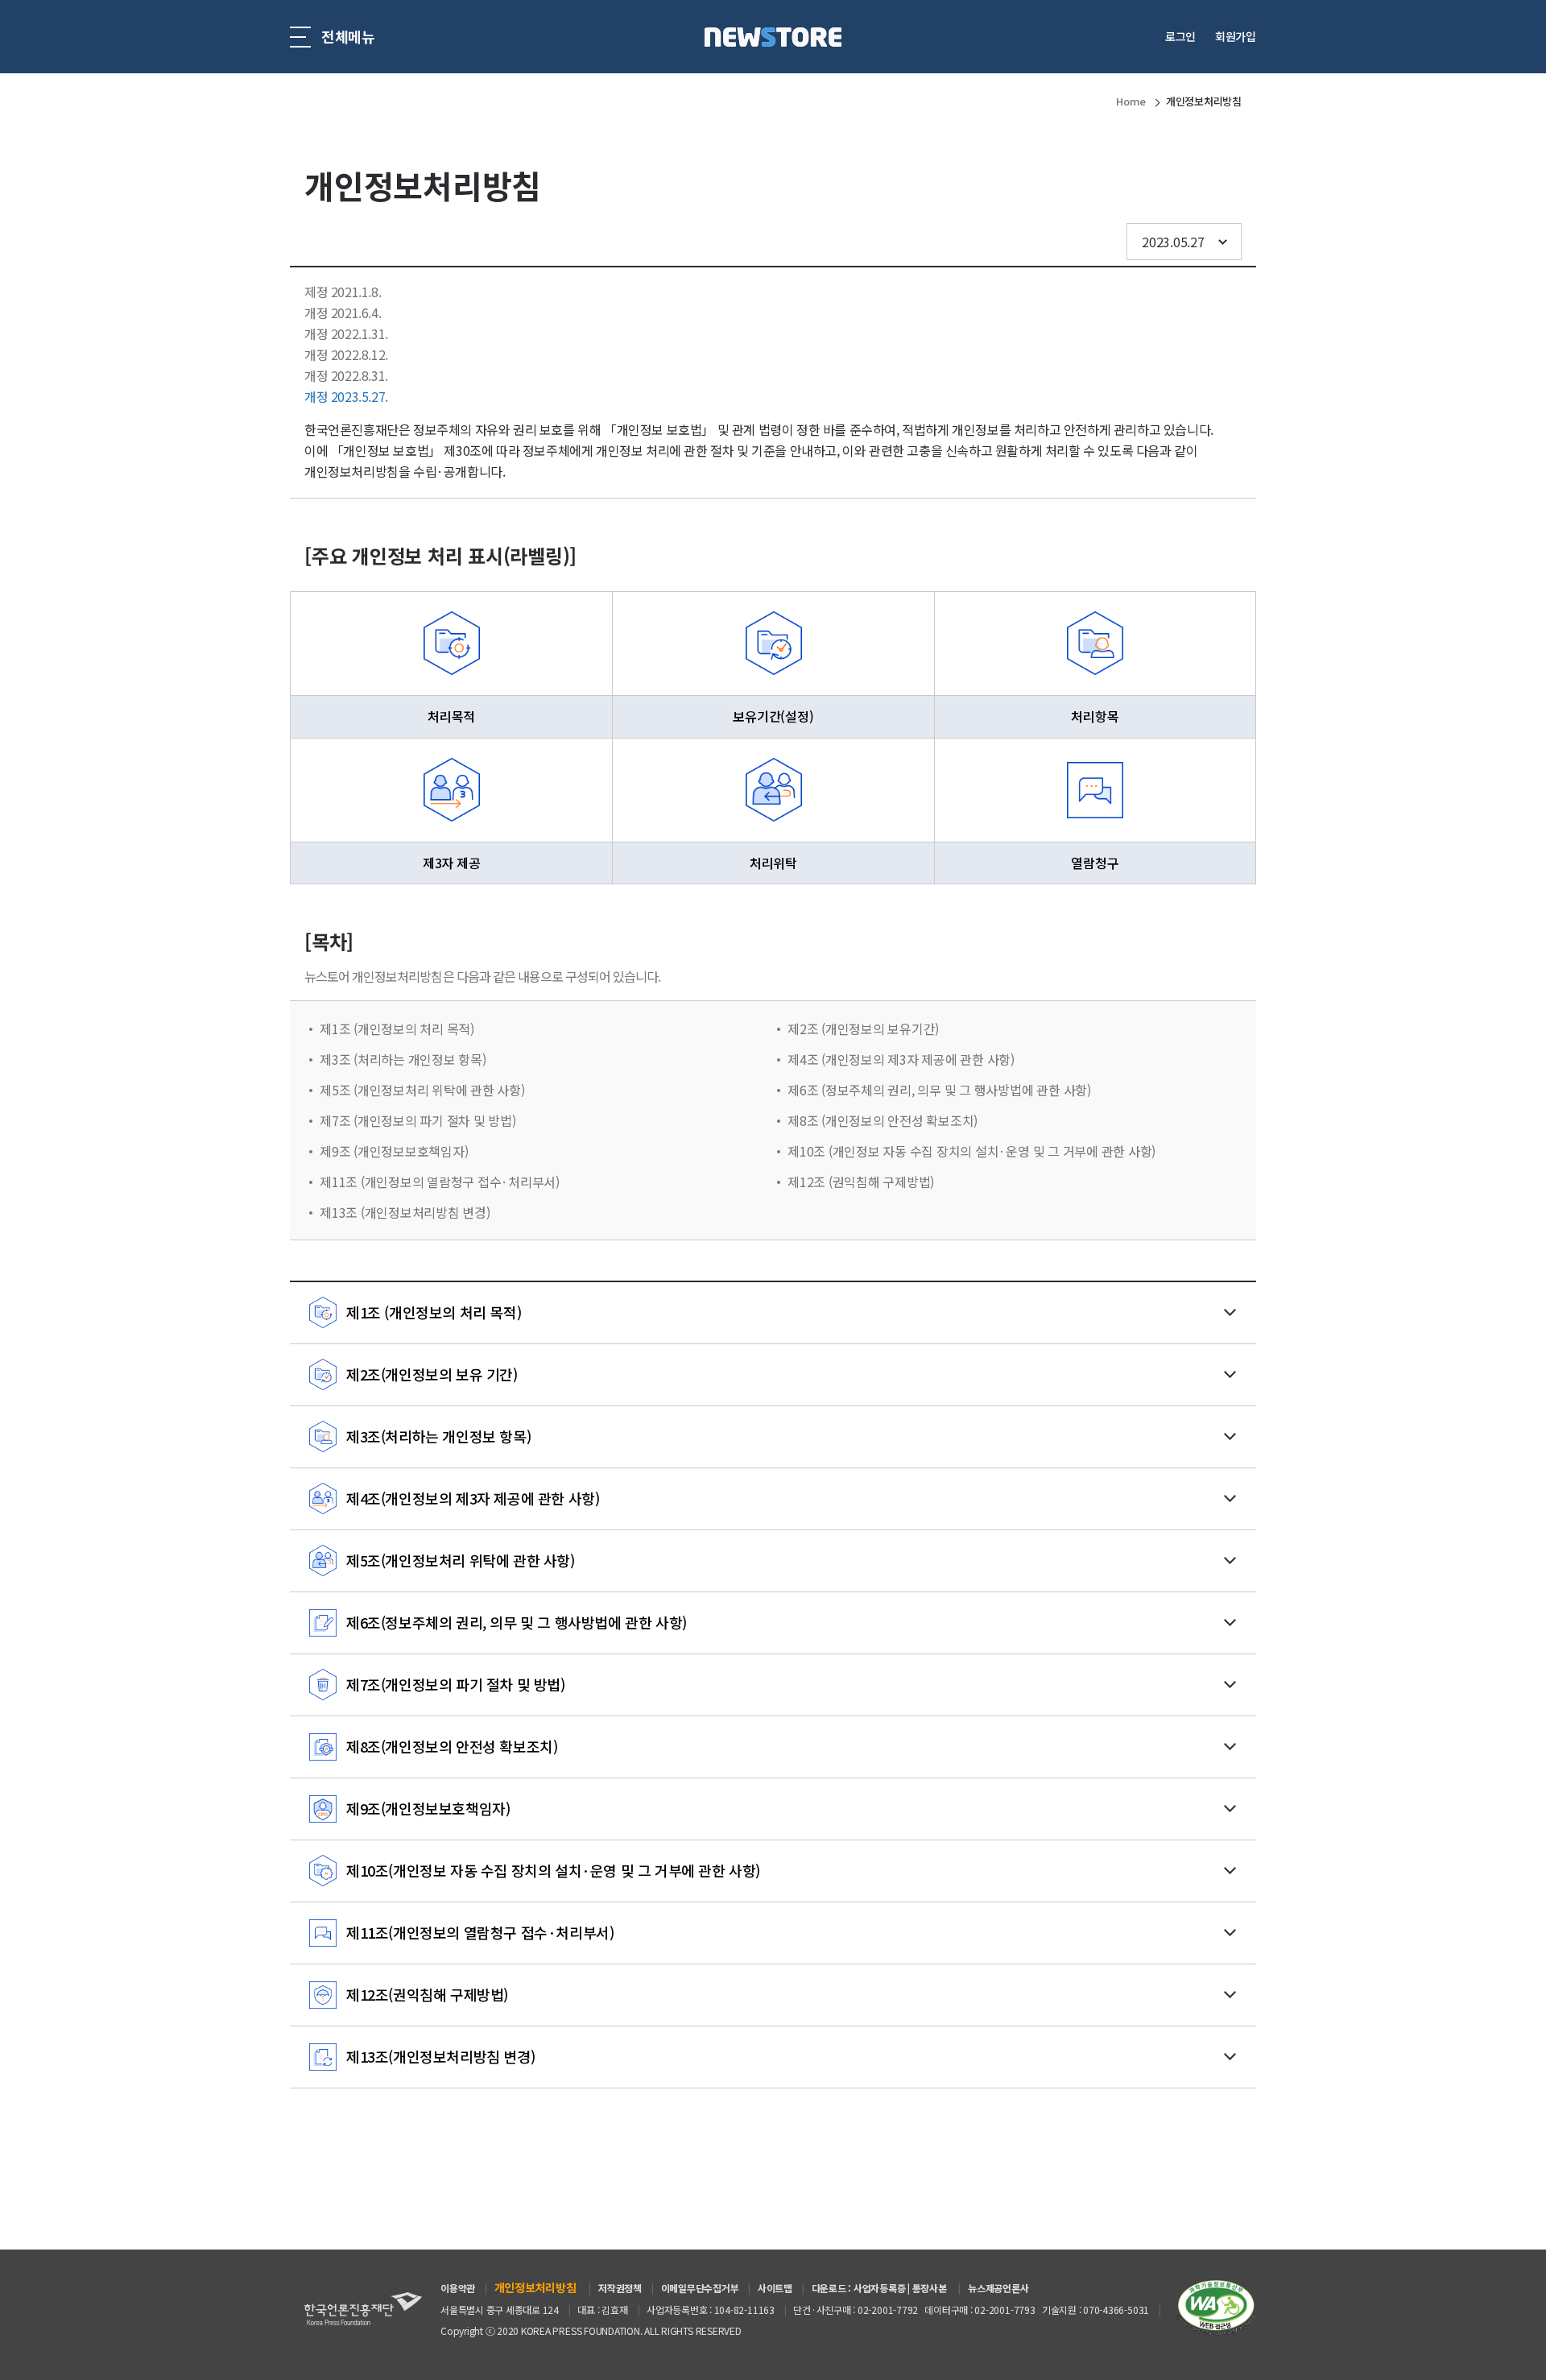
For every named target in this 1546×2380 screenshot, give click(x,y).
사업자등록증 (880, 2288)
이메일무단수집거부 (700, 2288)
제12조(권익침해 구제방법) (427, 1994)
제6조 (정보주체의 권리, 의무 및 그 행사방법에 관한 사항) (939, 1090)
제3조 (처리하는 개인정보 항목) (403, 1059)
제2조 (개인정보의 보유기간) (863, 1029)
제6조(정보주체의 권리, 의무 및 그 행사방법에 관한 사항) (517, 1622)
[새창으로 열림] (1216, 2306)
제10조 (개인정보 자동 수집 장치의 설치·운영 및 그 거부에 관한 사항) (971, 1151)
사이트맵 (775, 2288)
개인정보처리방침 (1204, 101)
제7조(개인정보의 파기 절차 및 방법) (456, 1684)
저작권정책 (620, 2288)
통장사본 (930, 2288)
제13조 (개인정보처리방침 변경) (405, 1212)
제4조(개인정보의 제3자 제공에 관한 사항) (473, 1498)
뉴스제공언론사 (998, 2288)
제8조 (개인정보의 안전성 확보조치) (883, 1120)
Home (1131, 101)
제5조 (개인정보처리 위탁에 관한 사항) (422, 1090)
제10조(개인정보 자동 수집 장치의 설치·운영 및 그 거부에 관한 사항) (553, 1870)
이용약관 (458, 2288)
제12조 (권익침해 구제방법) (861, 1182)
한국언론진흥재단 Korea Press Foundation (363, 2309)
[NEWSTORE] (773, 37)
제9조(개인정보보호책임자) (428, 1808)
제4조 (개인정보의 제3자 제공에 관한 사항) (901, 1059)
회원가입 (1236, 36)
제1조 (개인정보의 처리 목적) (397, 1029)
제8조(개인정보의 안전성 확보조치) (452, 1746)
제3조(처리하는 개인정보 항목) (438, 1436)
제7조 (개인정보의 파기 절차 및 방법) (418, 1120)
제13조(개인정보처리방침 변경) (440, 2056)
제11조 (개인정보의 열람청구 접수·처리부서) (440, 1182)
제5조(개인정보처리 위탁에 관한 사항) (461, 1560)
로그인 (1180, 36)
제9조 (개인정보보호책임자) (394, 1151)
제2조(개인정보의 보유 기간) (432, 1374)
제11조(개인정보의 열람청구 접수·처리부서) (480, 1932)
